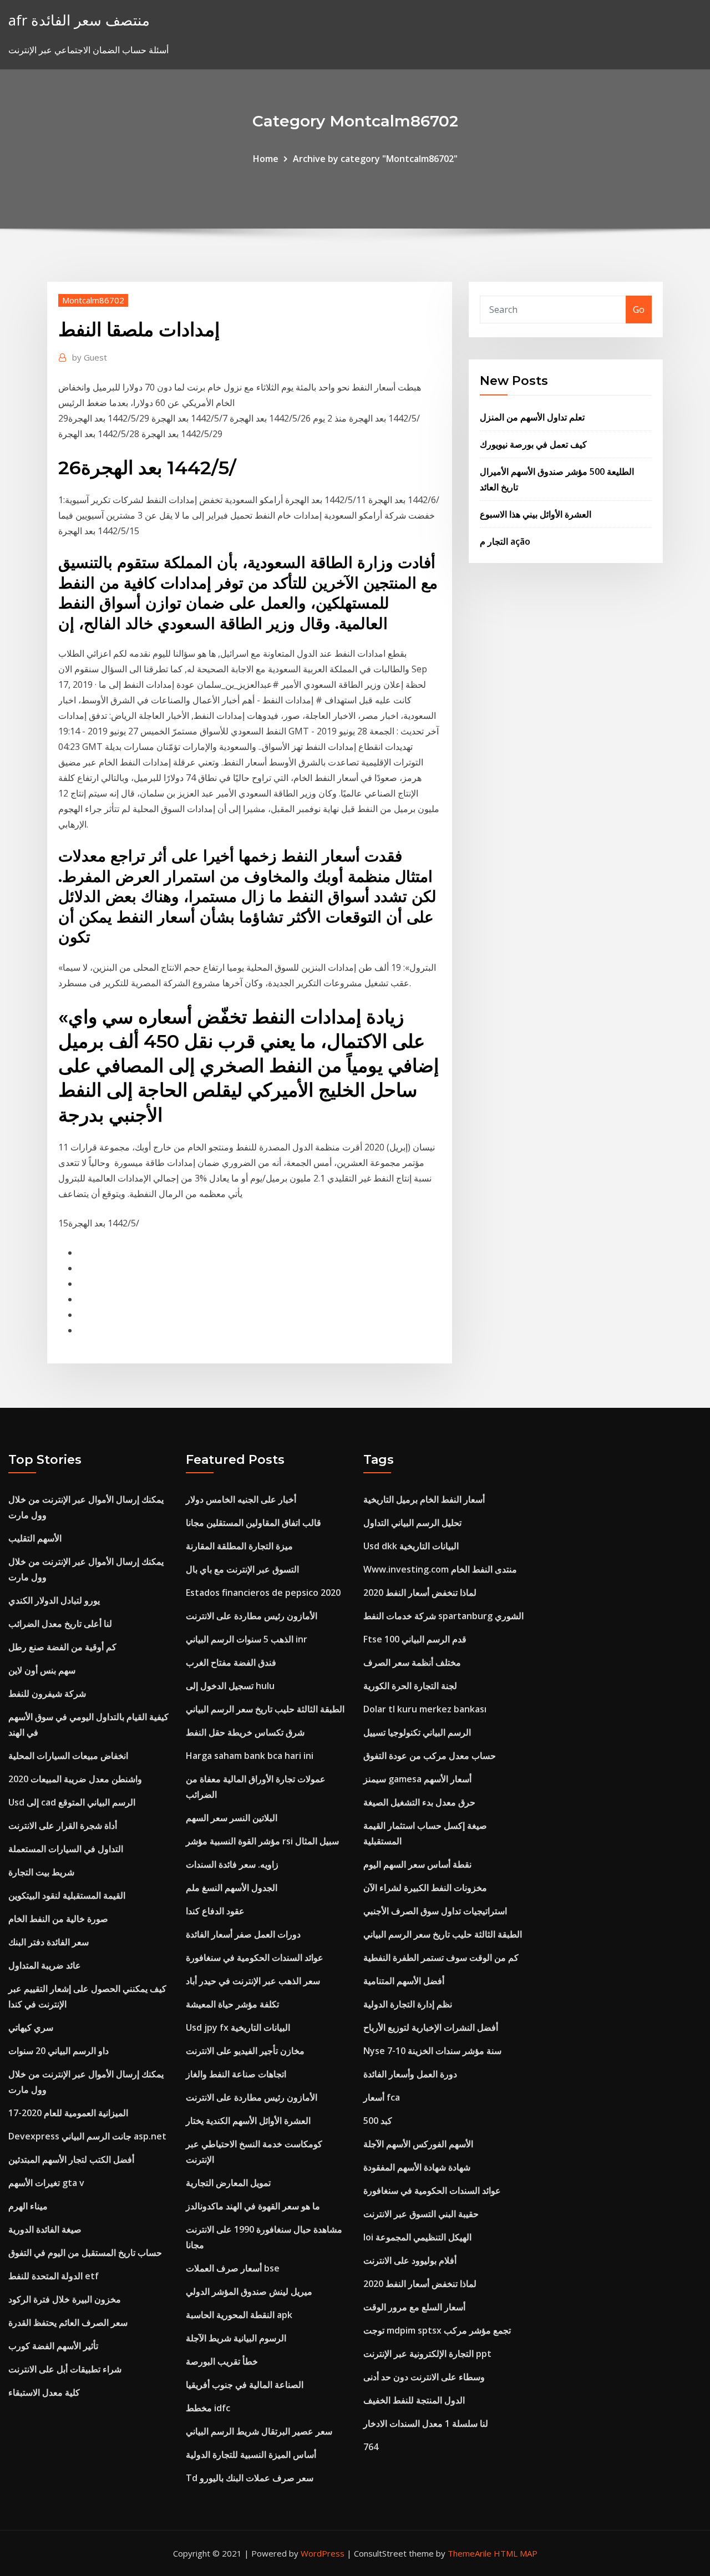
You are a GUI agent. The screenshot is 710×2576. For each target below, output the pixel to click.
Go (639, 310)
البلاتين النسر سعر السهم (232, 1818)
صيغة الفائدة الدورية (45, 2229)
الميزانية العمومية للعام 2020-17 (68, 2113)
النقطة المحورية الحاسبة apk (239, 2315)
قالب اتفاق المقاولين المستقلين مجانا (253, 1523)
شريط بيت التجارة (41, 1872)
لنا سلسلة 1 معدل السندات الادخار (426, 2423)
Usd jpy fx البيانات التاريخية (238, 2027)
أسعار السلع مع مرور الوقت (414, 2307)
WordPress (323, 2553)
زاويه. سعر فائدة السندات (232, 1864)
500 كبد (378, 2121)
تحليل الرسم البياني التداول (412, 1523)
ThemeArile (470, 2553)
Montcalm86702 (93, 300)
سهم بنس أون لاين (42, 1670)
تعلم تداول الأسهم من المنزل (532, 417)
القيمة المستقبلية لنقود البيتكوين (67, 1895)
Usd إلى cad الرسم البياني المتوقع (72, 1802)
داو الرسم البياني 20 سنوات (59, 2051)
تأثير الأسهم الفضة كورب (53, 2346)
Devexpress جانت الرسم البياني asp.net (87, 2136)
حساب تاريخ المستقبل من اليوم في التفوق (85, 2253)
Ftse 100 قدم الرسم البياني (415, 1639)
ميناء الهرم (28, 2206)
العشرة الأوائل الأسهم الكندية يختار (248, 2121)
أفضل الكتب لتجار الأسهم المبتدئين (71, 2159)
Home (266, 159)
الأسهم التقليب (35, 1538)
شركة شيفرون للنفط (47, 1693)
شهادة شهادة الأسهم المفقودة (417, 2167)
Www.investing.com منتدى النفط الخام (440, 1569)
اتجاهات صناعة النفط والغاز (236, 2074)
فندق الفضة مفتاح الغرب (231, 1662)
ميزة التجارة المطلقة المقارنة (239, 1546)
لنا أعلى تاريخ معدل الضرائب (60, 1624)
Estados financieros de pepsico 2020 (263, 1593)
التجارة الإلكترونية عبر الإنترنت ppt (427, 2354)
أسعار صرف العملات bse (233, 2268)
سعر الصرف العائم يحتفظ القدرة (68, 2323)
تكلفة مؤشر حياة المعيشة (232, 2004)
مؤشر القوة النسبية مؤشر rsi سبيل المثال (262, 1841)
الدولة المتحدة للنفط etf (54, 2276)
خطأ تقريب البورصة (222, 2361)
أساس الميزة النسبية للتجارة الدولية (251, 2455)
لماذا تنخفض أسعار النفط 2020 (420, 1593)
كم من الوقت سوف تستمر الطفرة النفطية (441, 1958)
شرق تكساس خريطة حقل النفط (245, 1732)
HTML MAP (516, 2553)
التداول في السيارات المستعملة (66, 1849)
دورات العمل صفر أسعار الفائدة (243, 1934)
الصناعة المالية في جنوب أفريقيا (245, 2385)
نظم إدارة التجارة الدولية (408, 2004)
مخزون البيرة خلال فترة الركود (65, 2299)
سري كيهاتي (31, 2027)
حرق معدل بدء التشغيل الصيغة (419, 1802)
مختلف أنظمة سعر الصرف (412, 1662)
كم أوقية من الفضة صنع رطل (62, 1647)
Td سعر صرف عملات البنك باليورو (250, 2478)
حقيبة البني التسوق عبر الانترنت (421, 2214)
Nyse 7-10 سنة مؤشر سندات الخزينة (432, 2051)
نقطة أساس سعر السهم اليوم (417, 1864)
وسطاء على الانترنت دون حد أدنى (424, 2377)
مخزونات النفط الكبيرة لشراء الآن (425, 1888)
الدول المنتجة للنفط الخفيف (414, 2400)
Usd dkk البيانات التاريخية (411, 1546)
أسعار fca (382, 2097)
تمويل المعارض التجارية (228, 2183)
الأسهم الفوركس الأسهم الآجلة (418, 2144)
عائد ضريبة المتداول (45, 1965)
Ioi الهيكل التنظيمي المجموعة (417, 2237)
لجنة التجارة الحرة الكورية (410, 1686)
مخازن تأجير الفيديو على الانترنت (245, 2051)
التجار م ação (505, 541)
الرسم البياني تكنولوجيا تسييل (417, 1732)
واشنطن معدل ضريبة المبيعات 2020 (75, 1779)
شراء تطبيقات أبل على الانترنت (65, 2369)
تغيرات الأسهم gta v (46, 2183)
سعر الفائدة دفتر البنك (49, 1942)
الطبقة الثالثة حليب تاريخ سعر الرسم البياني (265, 1709)
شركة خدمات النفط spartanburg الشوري (443, 1616)
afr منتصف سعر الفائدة (79, 20)
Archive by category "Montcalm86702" (375, 159)
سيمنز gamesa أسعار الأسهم (417, 1779)
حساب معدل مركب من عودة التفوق (430, 1756)
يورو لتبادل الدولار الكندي (54, 1600)
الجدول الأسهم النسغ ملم (232, 1888)
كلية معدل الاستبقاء (44, 2392)
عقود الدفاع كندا (215, 1911)
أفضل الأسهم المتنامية (404, 1981)
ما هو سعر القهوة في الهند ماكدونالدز (253, 2206)
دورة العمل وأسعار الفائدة (410, 2074)
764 (371, 2447)
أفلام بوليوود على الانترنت (410, 2260)
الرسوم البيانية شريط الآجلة (236, 2338)
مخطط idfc (208, 2408)
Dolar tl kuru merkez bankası (425, 1709)
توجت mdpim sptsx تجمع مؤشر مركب (437, 2330)
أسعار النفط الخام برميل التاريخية (424, 1499)
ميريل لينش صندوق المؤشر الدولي (249, 2291)
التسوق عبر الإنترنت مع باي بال (242, 1569)
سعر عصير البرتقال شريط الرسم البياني (259, 2431)
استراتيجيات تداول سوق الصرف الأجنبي (435, 1911)
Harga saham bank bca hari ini (250, 1756)
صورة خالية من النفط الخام (58, 1919)
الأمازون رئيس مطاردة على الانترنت (252, 1616)
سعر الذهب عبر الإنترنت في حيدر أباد (253, 1981)
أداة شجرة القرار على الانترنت (63, 1825)
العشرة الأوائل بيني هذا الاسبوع (536, 514)
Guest (90, 357)
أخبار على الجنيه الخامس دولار (241, 1499)
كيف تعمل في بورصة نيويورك (533, 444)
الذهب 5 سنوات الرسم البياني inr (247, 1639)
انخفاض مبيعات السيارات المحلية (68, 1756)
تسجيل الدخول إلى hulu (230, 1686)
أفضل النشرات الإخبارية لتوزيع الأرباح (431, 2027)
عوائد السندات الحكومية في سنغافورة (255, 1958)
